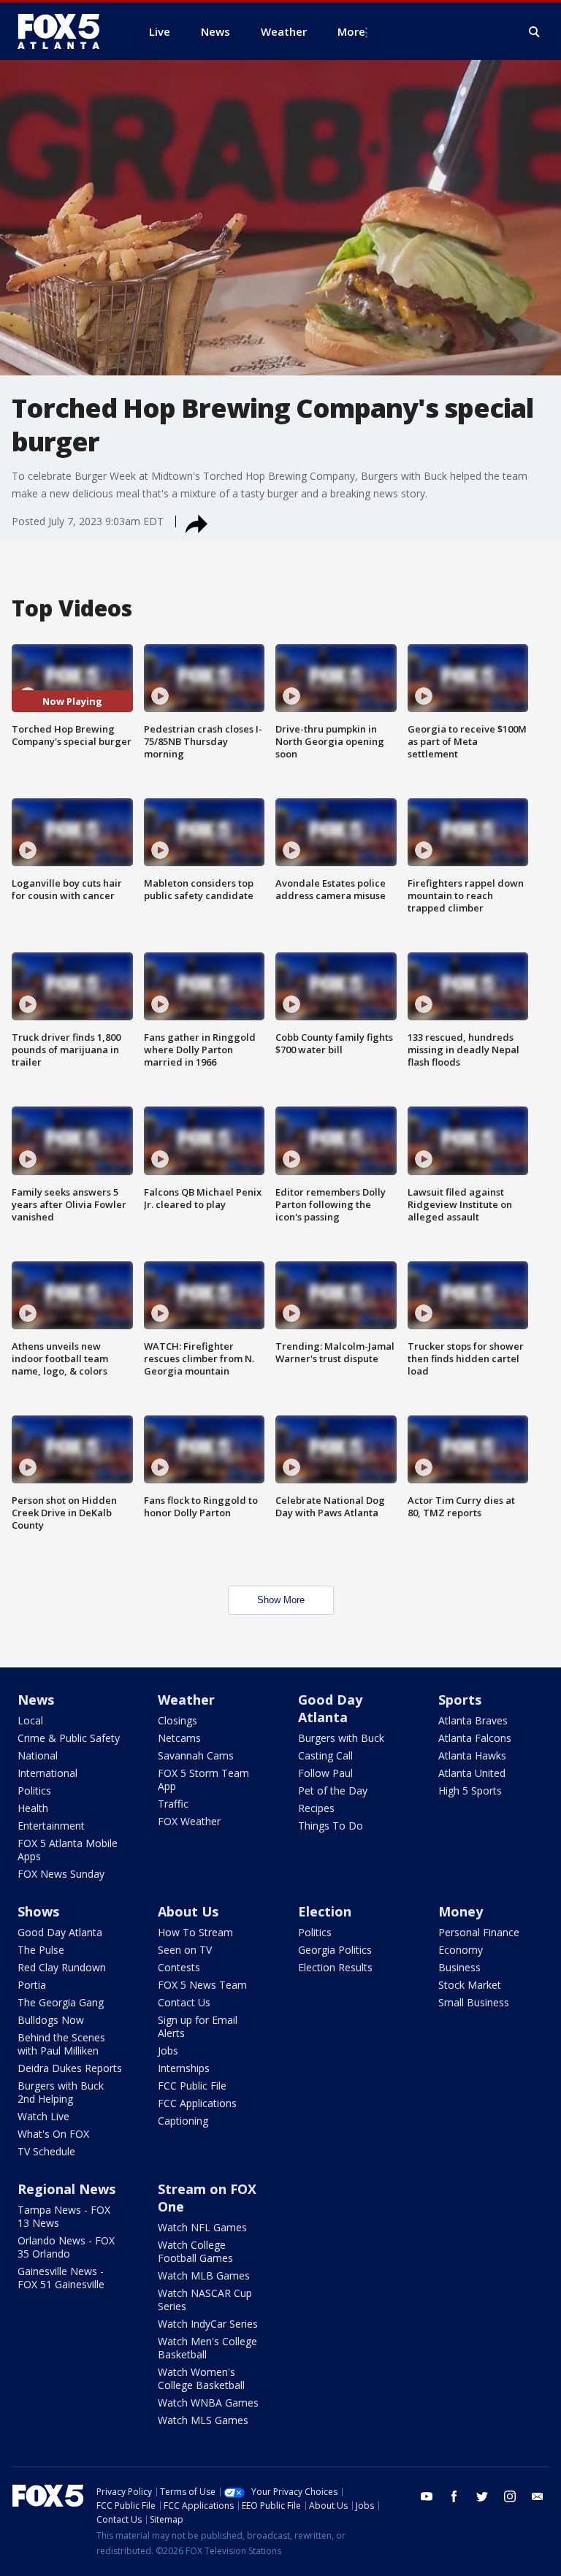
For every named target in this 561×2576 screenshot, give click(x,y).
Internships (184, 2068)
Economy (461, 1950)
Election (325, 1911)
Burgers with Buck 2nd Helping (61, 2092)
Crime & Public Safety (69, 1738)
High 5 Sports (470, 1790)
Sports (460, 1700)
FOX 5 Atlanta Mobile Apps (68, 1850)
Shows (38, 1911)
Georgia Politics (335, 1950)
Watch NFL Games (202, 2227)
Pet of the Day (333, 1790)
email (538, 2496)
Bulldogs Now (51, 2020)
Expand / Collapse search (535, 32)
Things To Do (331, 1826)
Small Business (474, 2002)
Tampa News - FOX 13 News (64, 2216)
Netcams (179, 1738)
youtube (427, 2496)
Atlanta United (472, 1773)
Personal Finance (479, 1932)
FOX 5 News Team (202, 1985)
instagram (510, 2496)
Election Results (335, 1967)
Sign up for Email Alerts (198, 2026)
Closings (178, 1720)
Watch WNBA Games (208, 2403)
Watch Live (43, 2116)
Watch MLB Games (204, 2275)
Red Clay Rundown (62, 1967)
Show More (281, 1600)
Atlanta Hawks (472, 1755)
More (351, 31)
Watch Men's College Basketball (207, 2348)
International (47, 1773)
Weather (186, 1700)
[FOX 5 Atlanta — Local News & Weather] (66, 31)
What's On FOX (53, 2134)
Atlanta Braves (473, 1720)
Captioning (183, 2121)
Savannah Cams (196, 1755)
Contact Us (184, 2002)
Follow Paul (325, 1773)
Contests (179, 1967)
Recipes (316, 1808)
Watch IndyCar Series (208, 2324)
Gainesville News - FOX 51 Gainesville (61, 2278)
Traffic (173, 1804)
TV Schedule (46, 2151)
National (38, 1755)
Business (459, 1967)
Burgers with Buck (341, 1738)
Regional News (66, 2189)
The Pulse (41, 1950)
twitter (482, 2496)
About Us (188, 1911)
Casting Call (325, 1755)
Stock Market (470, 1985)
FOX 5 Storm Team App (203, 1780)
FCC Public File (192, 2086)
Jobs (168, 2051)
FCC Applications (197, 2103)
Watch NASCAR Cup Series (205, 2300)
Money (461, 1911)
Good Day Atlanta (330, 1708)
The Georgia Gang (61, 2002)
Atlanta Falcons (475, 1738)
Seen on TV (185, 1950)
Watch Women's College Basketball (201, 2378)
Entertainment (51, 1826)
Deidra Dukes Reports (70, 2068)
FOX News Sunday (61, 1874)
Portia (32, 1985)
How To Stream (195, 1932)
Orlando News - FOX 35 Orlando (66, 2247)
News (36, 1700)
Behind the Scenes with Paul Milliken (61, 2044)
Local (30, 1720)
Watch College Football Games (195, 2251)
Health (33, 1808)
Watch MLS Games (203, 2420)
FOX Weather (189, 1821)
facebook (454, 2496)
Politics (34, 1790)
